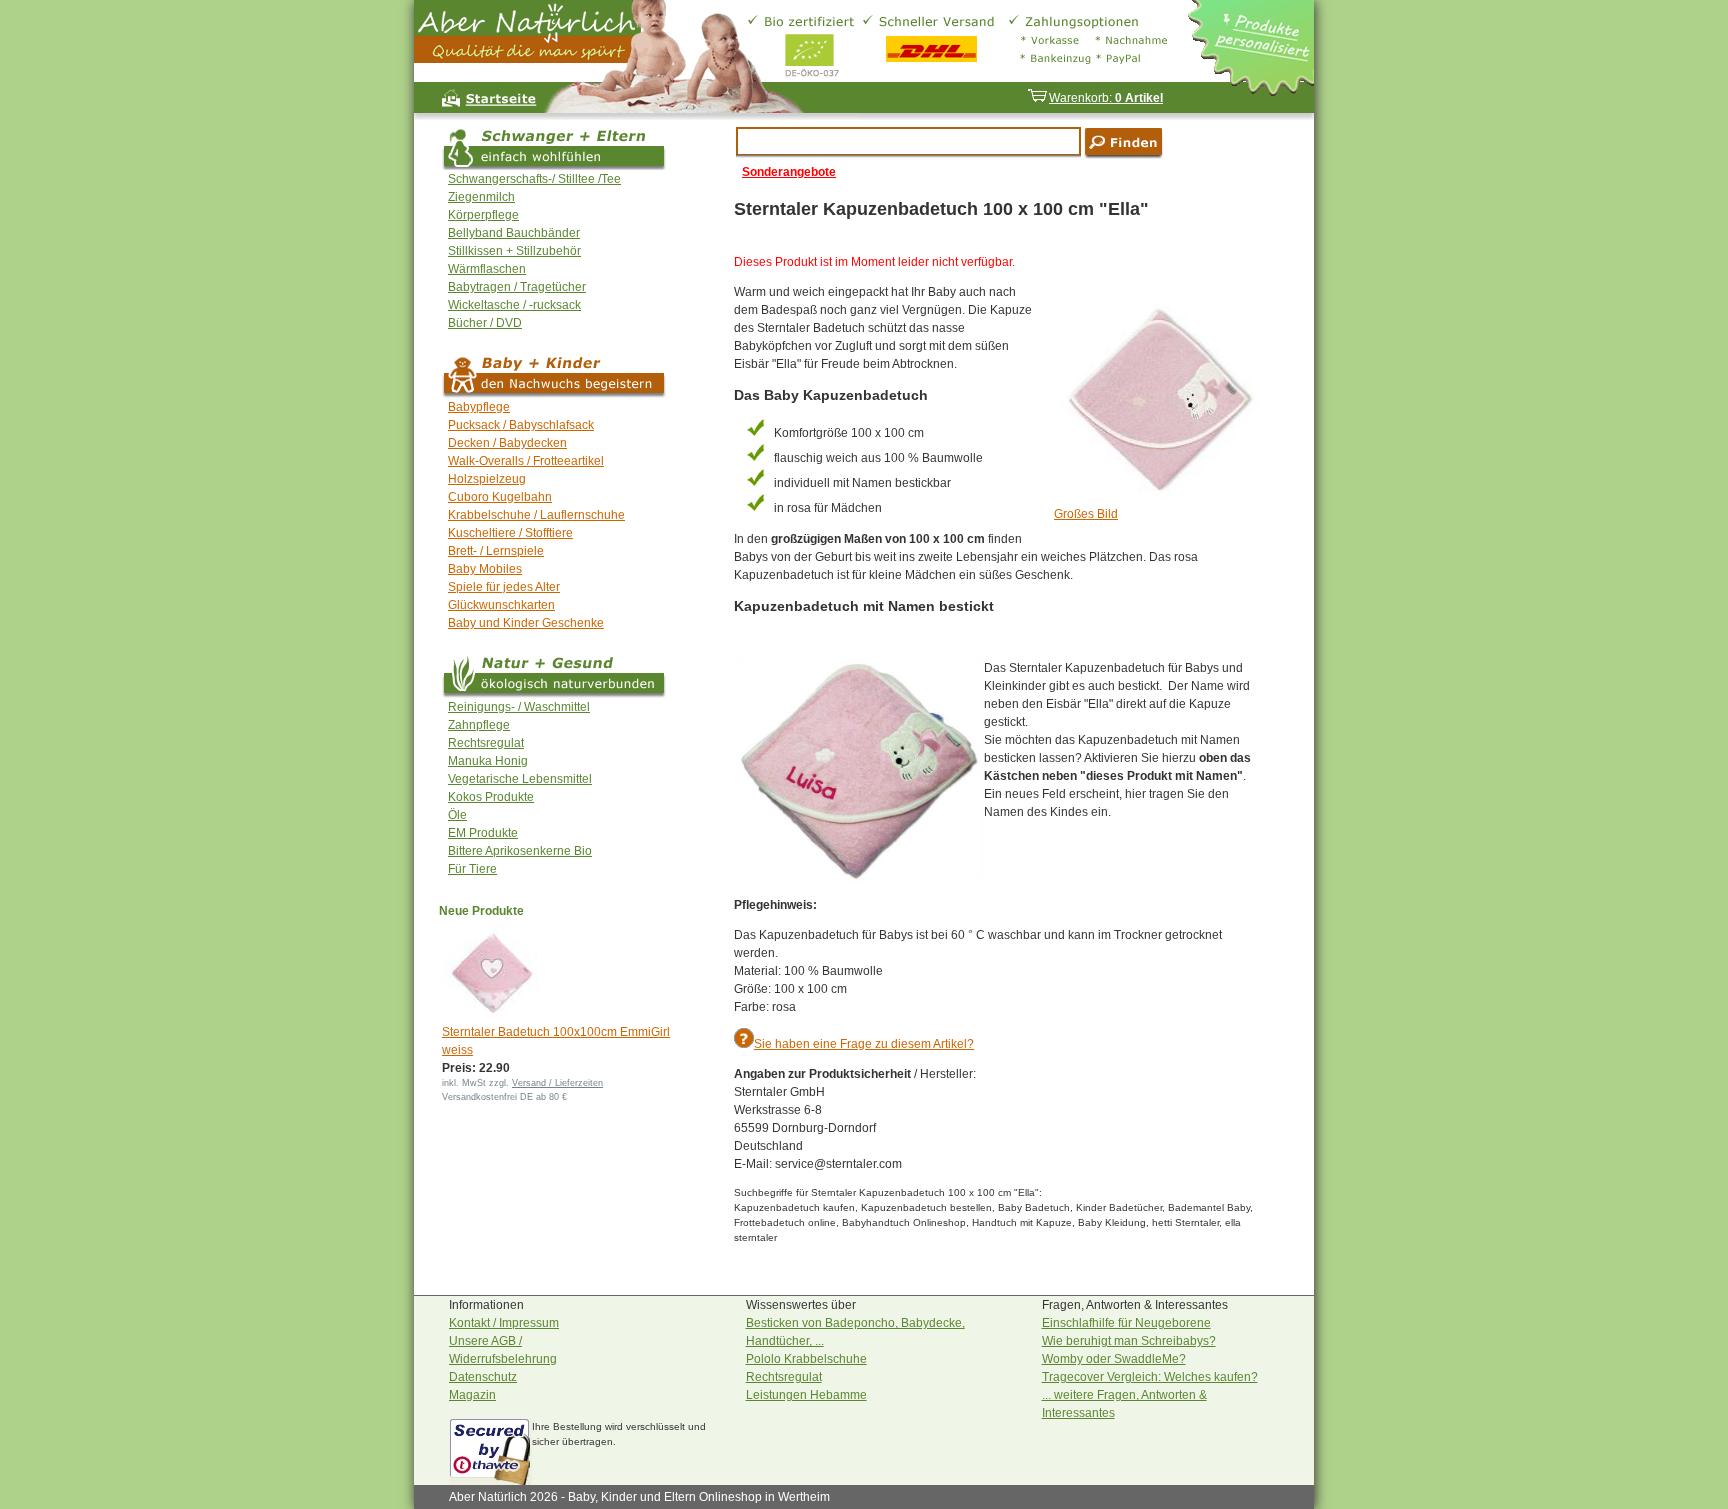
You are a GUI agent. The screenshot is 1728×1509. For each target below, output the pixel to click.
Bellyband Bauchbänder (514, 233)
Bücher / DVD (485, 323)
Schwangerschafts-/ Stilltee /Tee (534, 179)
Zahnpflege (479, 725)
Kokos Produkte (491, 797)
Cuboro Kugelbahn (500, 497)
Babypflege (479, 407)
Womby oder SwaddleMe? (1114, 1359)
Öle (457, 815)
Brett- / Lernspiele (496, 551)
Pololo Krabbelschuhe (806, 1359)
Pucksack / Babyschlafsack (521, 425)
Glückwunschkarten (501, 605)
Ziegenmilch (481, 197)
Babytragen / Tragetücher (517, 287)
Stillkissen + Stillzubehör (514, 251)
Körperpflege (483, 215)
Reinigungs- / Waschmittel (519, 707)
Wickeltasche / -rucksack (514, 305)
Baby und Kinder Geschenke (526, 623)
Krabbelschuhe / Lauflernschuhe (536, 515)
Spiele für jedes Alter (504, 587)
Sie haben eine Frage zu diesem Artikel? (864, 1044)
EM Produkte (483, 833)
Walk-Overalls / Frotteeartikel (526, 461)
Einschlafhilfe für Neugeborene (1126, 1323)
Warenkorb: (1106, 98)
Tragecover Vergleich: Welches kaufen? (1150, 1377)
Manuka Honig (488, 761)
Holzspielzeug (487, 479)
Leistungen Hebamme (806, 1395)
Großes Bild (1086, 514)
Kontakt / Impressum (504, 1323)
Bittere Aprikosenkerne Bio (520, 851)
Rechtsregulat (486, 743)
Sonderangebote (789, 172)
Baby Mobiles (485, 569)
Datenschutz (483, 1377)
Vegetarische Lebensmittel (520, 779)
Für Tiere (472, 869)
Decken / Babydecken (507, 443)
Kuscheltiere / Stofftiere (510, 533)
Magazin (472, 1395)
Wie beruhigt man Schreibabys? (1129, 1341)
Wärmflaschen (487, 269)
